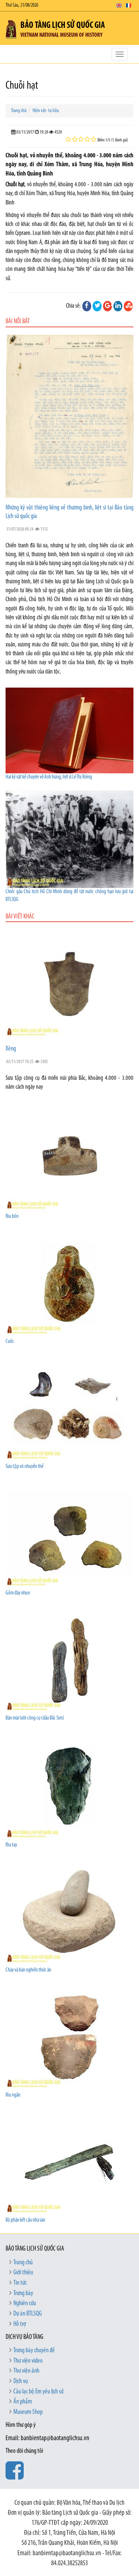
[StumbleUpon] (128, 306)
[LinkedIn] (118, 306)
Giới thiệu (23, 2273)
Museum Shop (28, 2412)
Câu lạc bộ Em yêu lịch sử (38, 2392)
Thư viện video (28, 2361)
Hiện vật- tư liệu (46, 111)
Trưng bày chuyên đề (34, 2351)
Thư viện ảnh (26, 2371)
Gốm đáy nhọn (18, 1593)
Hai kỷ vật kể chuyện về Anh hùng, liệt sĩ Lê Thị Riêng (49, 777)
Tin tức (20, 2283)
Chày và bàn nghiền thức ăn (28, 1970)
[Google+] (107, 306)
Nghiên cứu (25, 2304)
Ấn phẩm (23, 2402)
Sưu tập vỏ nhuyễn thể (24, 1467)
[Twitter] (97, 306)
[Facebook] (87, 306)
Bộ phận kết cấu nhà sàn (25, 2220)
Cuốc (10, 1342)
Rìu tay (11, 1845)
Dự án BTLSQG (28, 2314)
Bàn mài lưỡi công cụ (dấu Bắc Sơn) (35, 1718)
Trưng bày (23, 2294)
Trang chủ (19, 111)
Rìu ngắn (13, 2095)
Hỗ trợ (20, 2324)
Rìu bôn (12, 1217)
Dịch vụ (21, 2382)
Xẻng (11, 1049)
